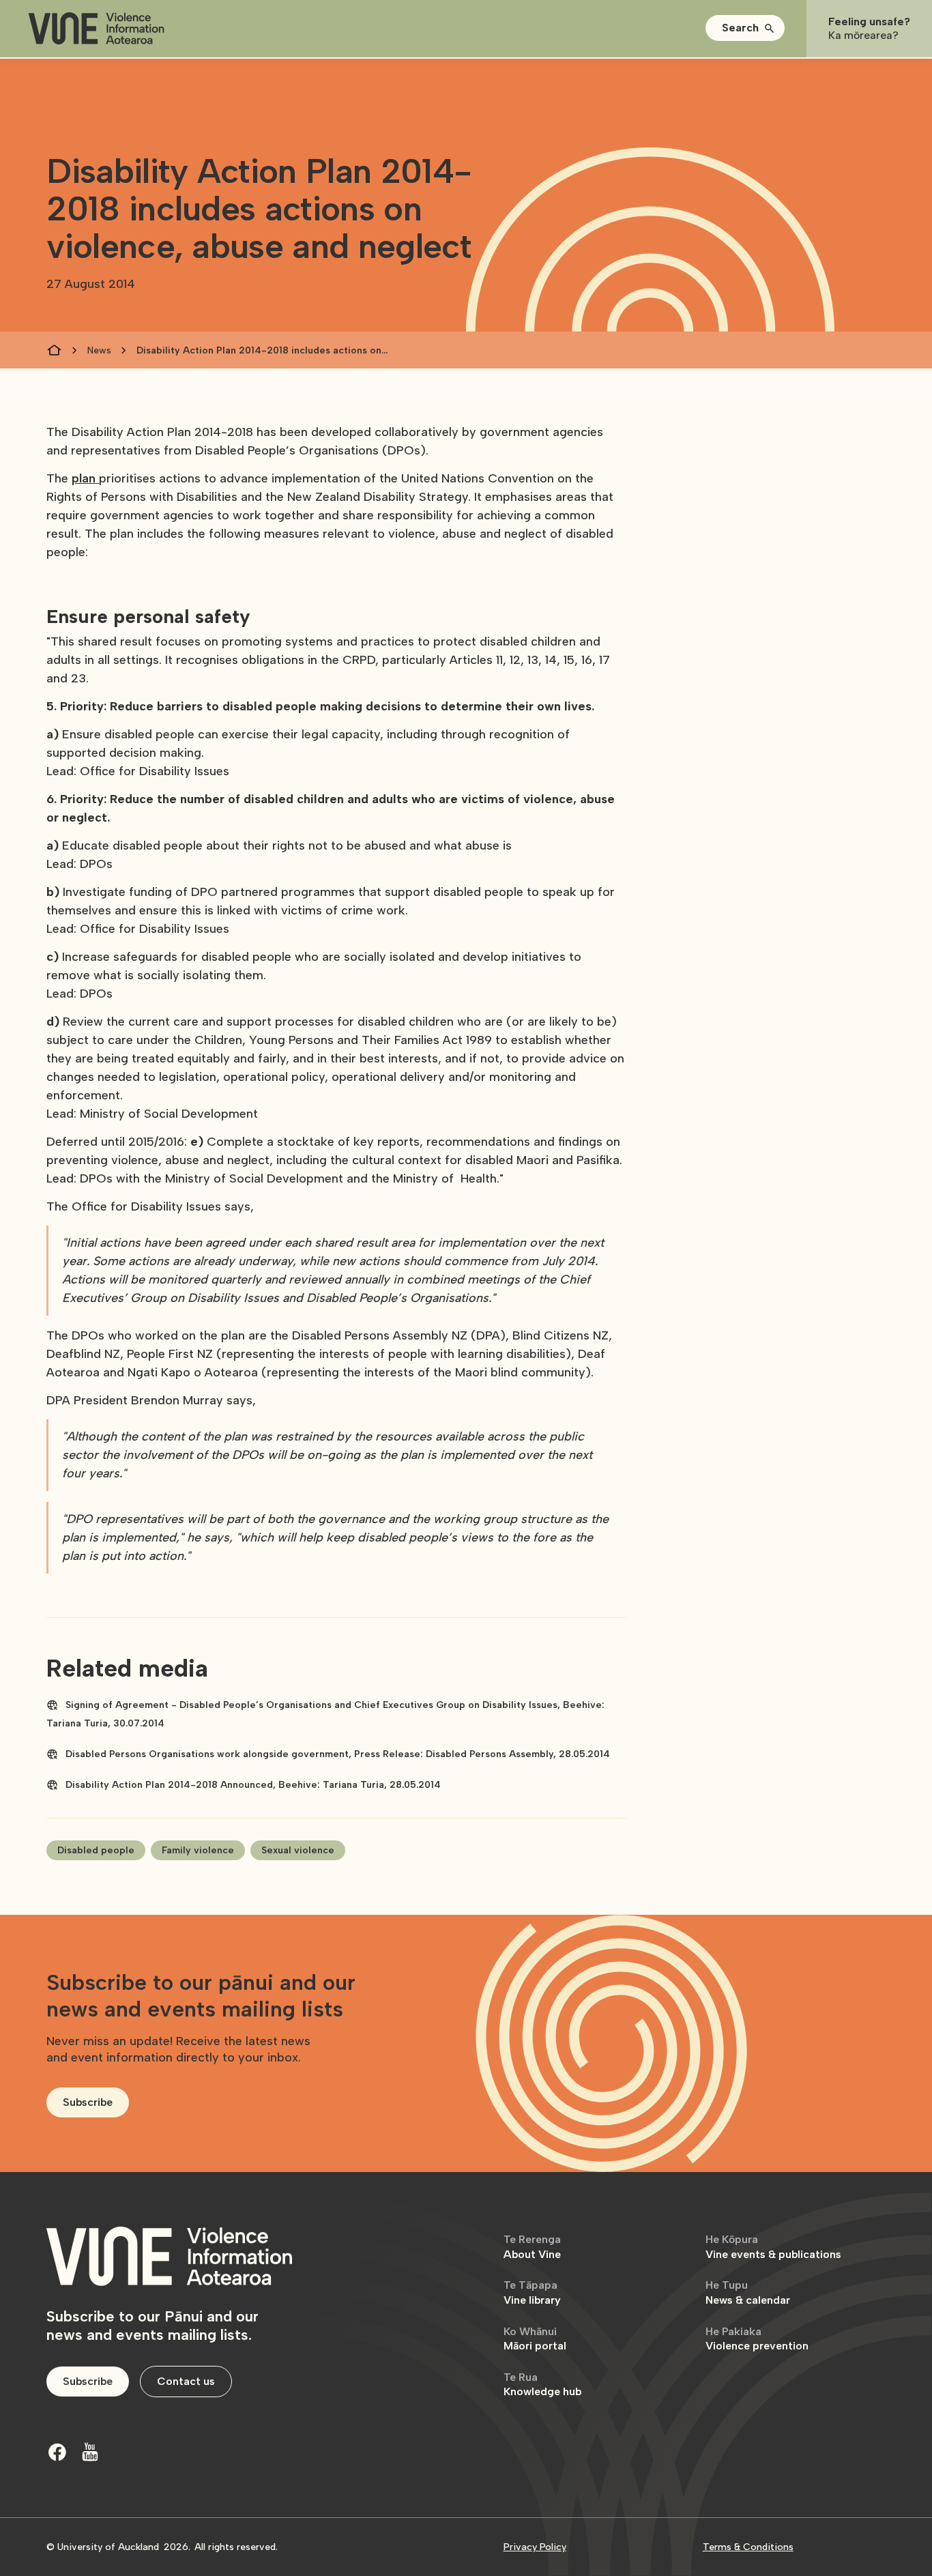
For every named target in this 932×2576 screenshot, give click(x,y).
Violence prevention (757, 2339)
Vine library (532, 2292)
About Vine (532, 2247)
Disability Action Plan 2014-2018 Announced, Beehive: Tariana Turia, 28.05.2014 (253, 1785)
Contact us (186, 2381)
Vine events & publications (773, 2247)
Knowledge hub (542, 2385)
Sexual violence (298, 1850)
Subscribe (88, 2102)
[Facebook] (57, 2452)
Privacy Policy (535, 2547)
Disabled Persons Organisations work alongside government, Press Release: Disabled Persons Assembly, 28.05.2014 (338, 1754)
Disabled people (96, 1850)
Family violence (198, 1850)
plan (85, 478)
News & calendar (748, 2292)
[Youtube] (90, 2452)
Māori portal (535, 2339)
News (99, 350)
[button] (745, 28)
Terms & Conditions (748, 2547)
